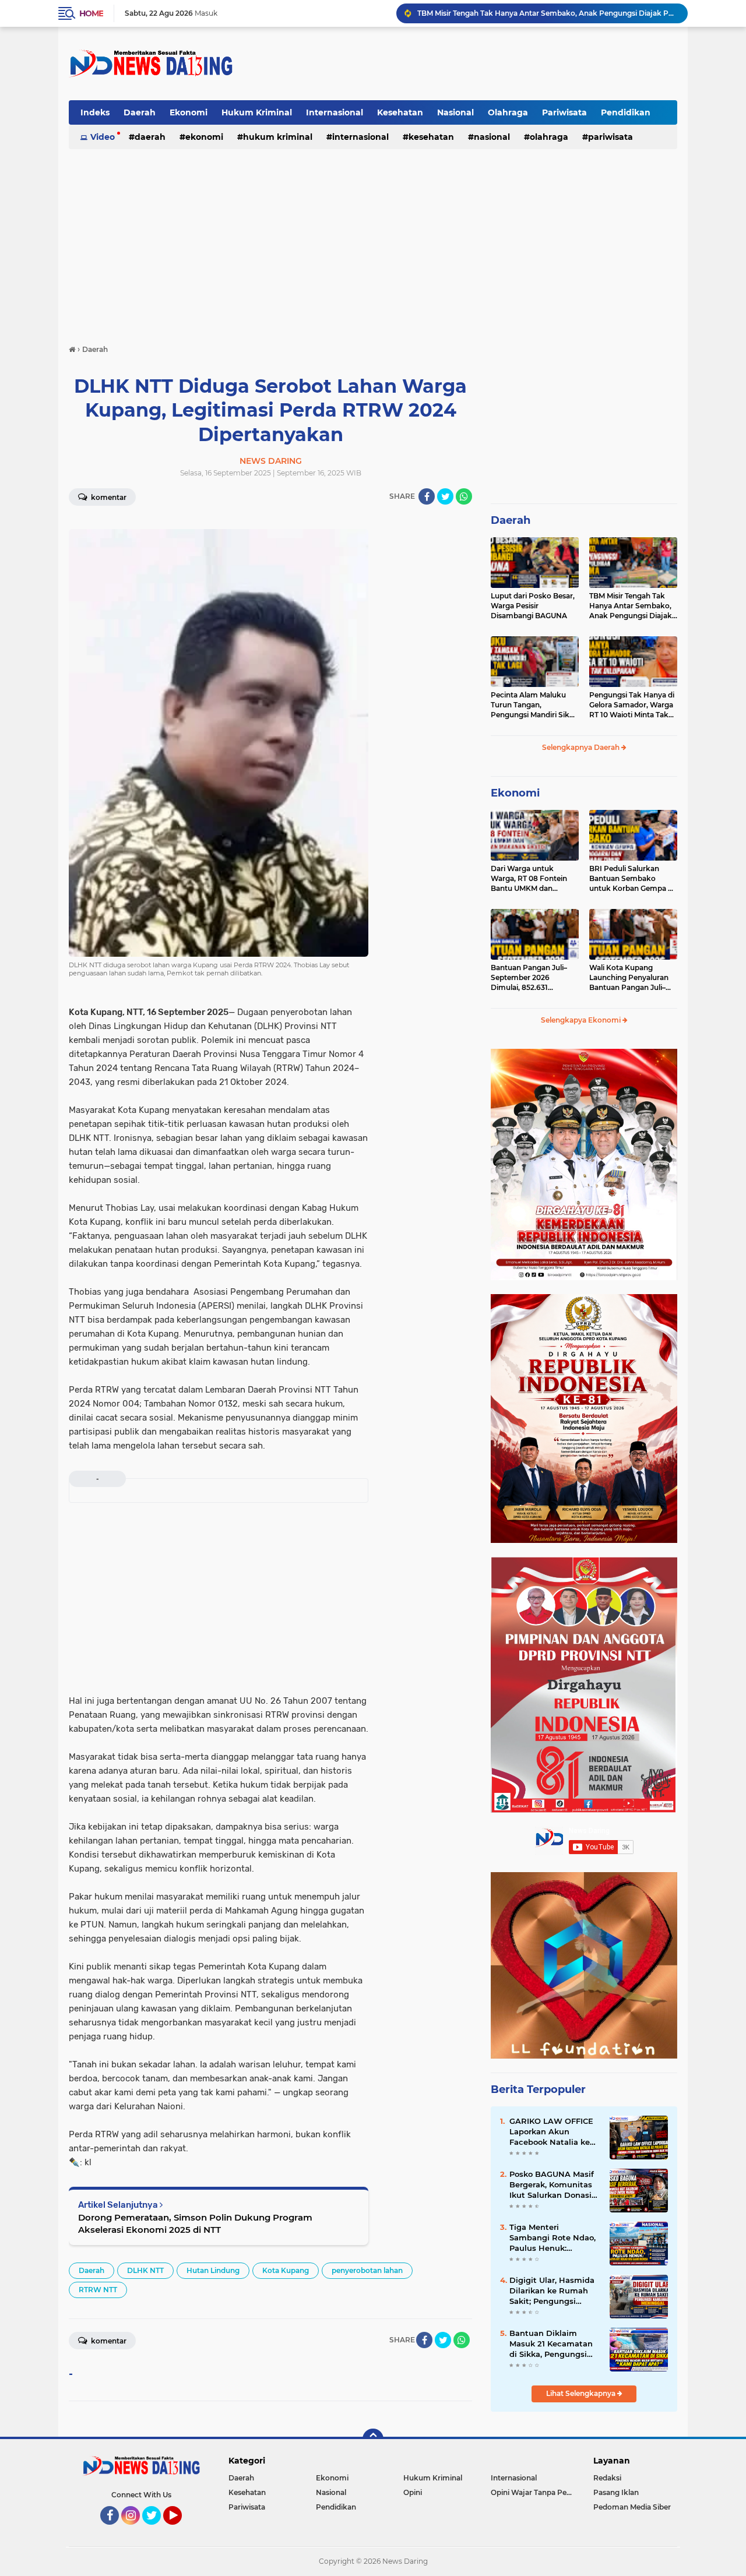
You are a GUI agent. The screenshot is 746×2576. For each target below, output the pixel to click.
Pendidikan (626, 112)
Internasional (335, 112)
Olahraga (508, 112)
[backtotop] (373, 2439)
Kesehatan (400, 112)
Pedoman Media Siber (632, 2507)
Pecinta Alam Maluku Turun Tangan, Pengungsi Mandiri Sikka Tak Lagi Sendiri (547, 13)
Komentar (108, 497)
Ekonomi (189, 112)
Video (103, 137)
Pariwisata (564, 112)
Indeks (95, 112)
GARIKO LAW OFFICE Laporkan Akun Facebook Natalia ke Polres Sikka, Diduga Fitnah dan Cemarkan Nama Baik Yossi (552, 2132)
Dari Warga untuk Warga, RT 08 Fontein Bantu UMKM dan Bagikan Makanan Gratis (534, 879)
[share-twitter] (445, 496)
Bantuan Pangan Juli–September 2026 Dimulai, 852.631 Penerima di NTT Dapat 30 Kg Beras (532, 978)
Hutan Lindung (213, 2270)
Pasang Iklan (616, 2492)
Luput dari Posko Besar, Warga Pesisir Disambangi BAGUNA (533, 606)
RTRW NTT (98, 2290)
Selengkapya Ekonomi (582, 1020)
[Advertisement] (465, 64)
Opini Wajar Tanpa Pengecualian (534, 2492)
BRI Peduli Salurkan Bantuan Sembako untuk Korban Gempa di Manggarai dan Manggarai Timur (632, 879)
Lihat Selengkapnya (582, 2393)
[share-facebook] (427, 496)
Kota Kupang (286, 2270)
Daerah (140, 112)
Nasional (455, 112)
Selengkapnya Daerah (582, 747)
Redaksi (607, 2478)
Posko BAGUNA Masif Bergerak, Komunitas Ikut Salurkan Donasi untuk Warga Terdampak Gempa (552, 2185)
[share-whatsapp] (464, 496)
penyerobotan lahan (367, 2270)
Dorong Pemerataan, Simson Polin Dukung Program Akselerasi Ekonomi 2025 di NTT (195, 2223)
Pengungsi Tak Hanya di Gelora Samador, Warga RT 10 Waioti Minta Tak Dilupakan (632, 705)
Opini (413, 2492)
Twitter (157, 2530)
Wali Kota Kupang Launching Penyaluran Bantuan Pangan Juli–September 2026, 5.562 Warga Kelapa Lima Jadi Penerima (631, 978)
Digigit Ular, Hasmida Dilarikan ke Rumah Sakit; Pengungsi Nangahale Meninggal (553, 2291)
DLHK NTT (145, 2270)
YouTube (180, 2530)
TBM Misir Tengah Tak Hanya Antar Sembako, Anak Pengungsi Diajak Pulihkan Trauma (631, 606)
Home (91, 13)
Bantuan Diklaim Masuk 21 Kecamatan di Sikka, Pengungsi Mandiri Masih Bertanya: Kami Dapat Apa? (553, 2344)
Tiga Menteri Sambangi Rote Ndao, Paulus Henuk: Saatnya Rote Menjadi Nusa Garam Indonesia (554, 2238)
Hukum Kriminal (257, 112)
